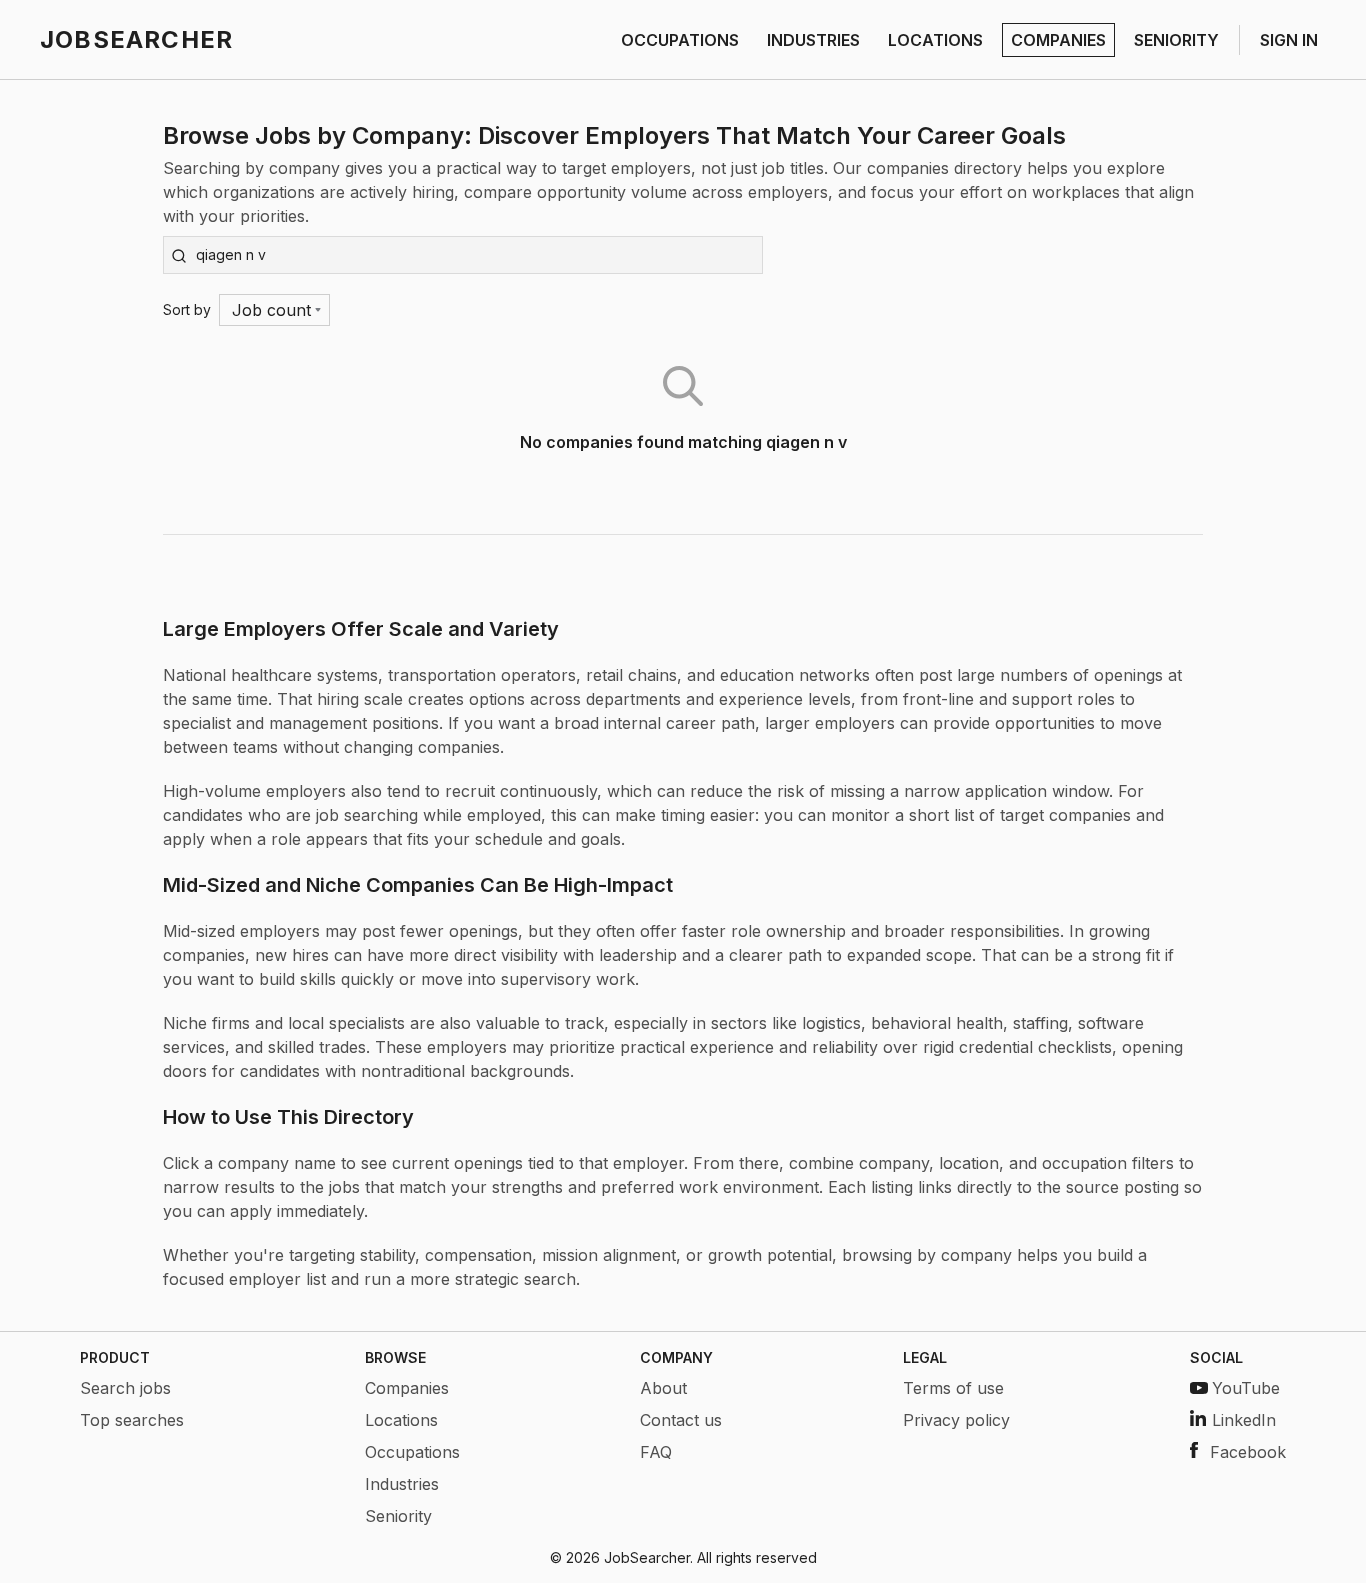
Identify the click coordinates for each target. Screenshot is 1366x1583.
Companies (407, 1388)
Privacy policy (956, 1420)
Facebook (1248, 1452)
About (663, 1388)
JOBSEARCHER (136, 39)
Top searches (132, 1420)
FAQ (656, 1452)
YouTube (1246, 1388)
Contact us (681, 1420)
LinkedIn (1244, 1420)
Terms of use (953, 1388)
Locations (401, 1420)
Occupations (412, 1452)
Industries (402, 1484)
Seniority (398, 1516)
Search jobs (125, 1388)
